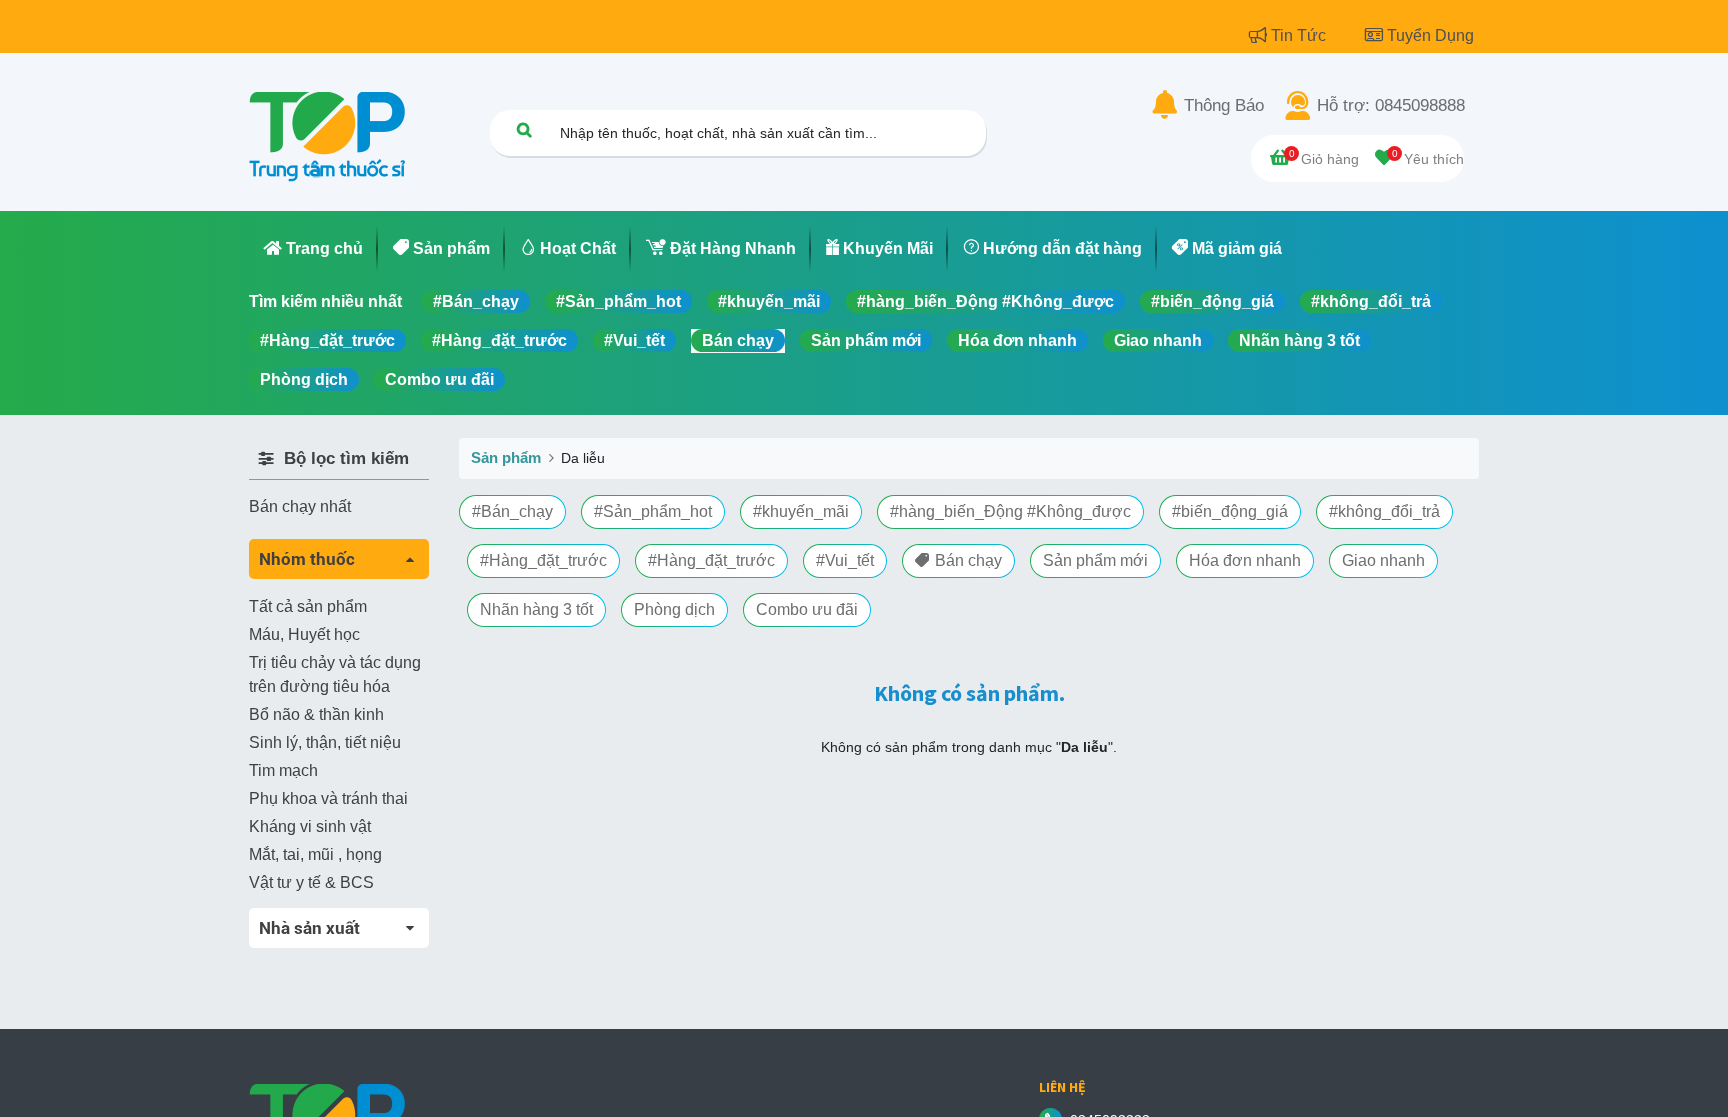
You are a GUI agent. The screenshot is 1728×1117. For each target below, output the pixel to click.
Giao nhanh (1158, 340)
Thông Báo (1224, 106)
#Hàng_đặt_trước (327, 340)
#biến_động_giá (1212, 301)
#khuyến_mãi (769, 301)
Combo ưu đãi (439, 379)
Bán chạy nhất (300, 506)
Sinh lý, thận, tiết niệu (325, 742)
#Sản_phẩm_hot (618, 301)
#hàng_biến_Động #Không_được (985, 301)
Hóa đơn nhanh (1017, 340)
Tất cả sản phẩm (308, 606)
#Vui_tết (634, 340)
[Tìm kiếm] (524, 129)
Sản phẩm (506, 457)
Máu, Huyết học (304, 634)
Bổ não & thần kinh (316, 714)
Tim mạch (283, 770)
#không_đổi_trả (1371, 301)
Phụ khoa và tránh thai (328, 798)
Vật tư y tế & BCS (311, 882)
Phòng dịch (304, 379)
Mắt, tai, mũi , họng (315, 854)
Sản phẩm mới (866, 340)
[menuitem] (313, 249)
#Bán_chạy (476, 301)
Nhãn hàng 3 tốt (1299, 340)
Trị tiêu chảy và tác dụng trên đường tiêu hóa (335, 674)
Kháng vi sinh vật (310, 826)
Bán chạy (738, 340)
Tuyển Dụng (1430, 35)
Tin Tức (1300, 35)
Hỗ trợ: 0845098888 (1391, 106)
